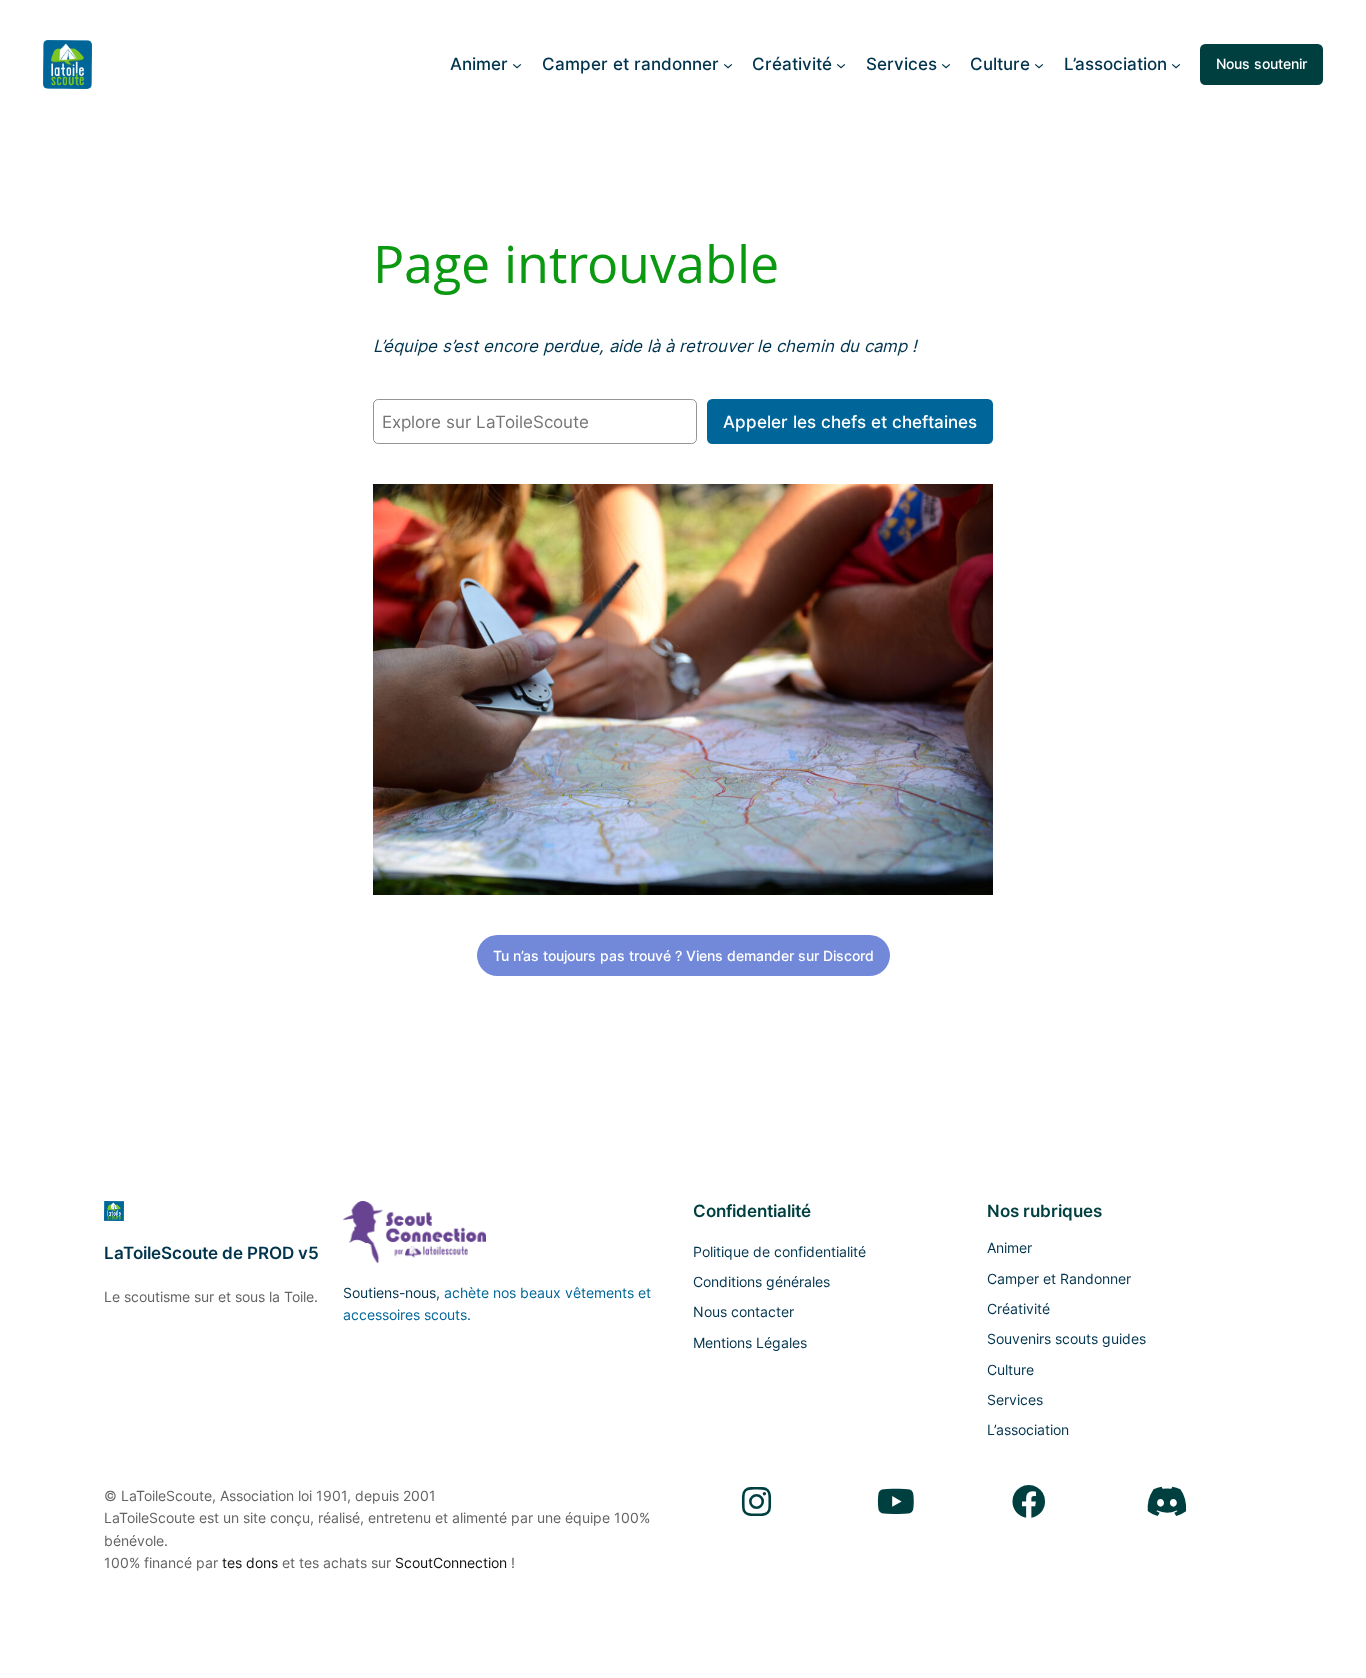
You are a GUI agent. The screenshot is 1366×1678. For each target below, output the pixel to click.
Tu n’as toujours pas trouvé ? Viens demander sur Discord (683, 955)
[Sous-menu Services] (946, 64)
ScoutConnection (451, 1562)
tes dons (250, 1562)
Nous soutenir (1261, 63)
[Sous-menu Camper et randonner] (728, 64)
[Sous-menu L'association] (1176, 64)
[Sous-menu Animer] (517, 64)
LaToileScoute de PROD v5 (211, 1253)
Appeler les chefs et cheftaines (850, 422)
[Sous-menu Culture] (1039, 64)
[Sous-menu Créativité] (841, 64)
